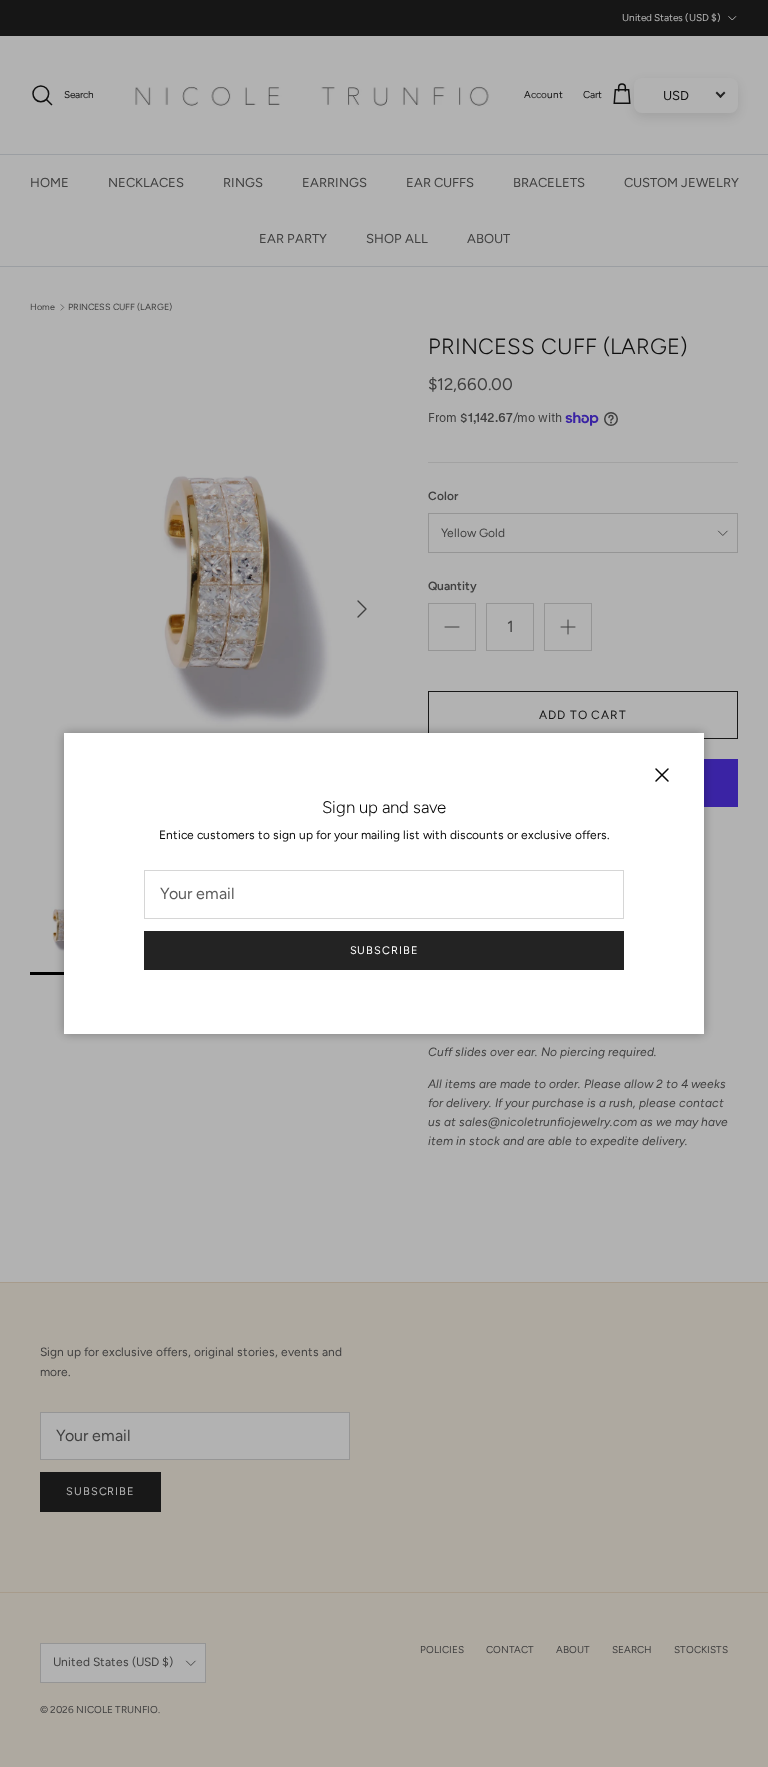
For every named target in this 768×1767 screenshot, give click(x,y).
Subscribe (384, 950)
